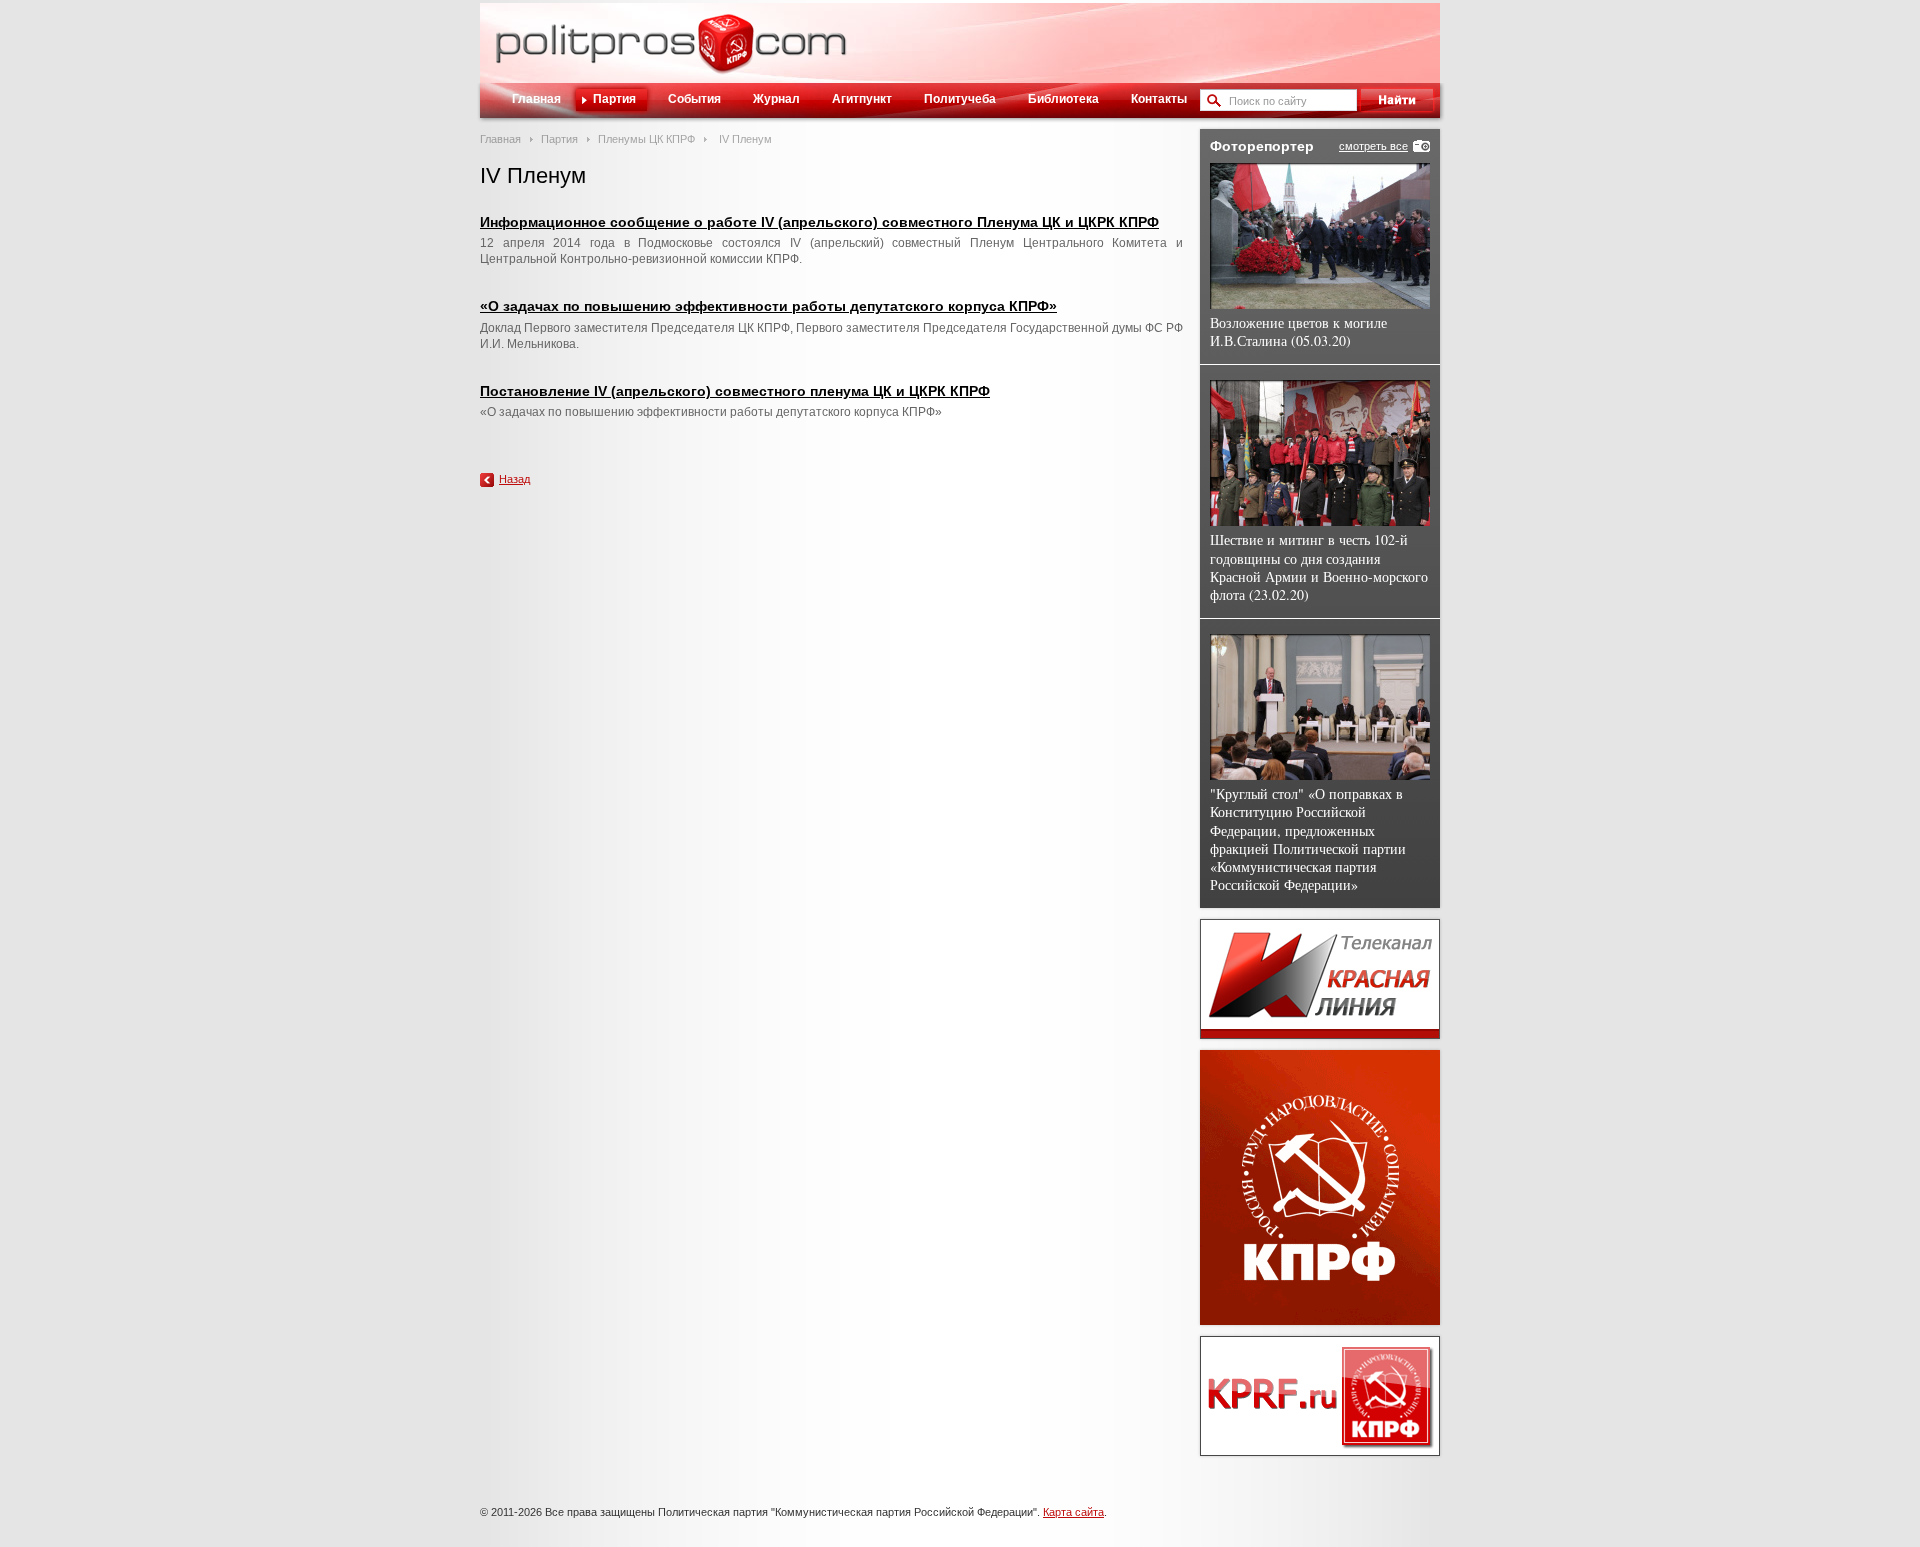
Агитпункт (862, 99)
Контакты (1159, 99)
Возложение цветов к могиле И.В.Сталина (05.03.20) (1298, 331)
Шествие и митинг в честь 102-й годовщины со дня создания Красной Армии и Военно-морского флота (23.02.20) (1319, 567)
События (694, 99)
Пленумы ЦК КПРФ (646, 139)
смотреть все (1373, 146)
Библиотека (1063, 99)
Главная (536, 99)
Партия (614, 99)
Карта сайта (1073, 1512)
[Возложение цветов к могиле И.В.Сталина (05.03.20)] (1320, 236)
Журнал (776, 99)
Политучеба (960, 99)
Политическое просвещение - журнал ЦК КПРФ (725, 54)
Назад (514, 479)
